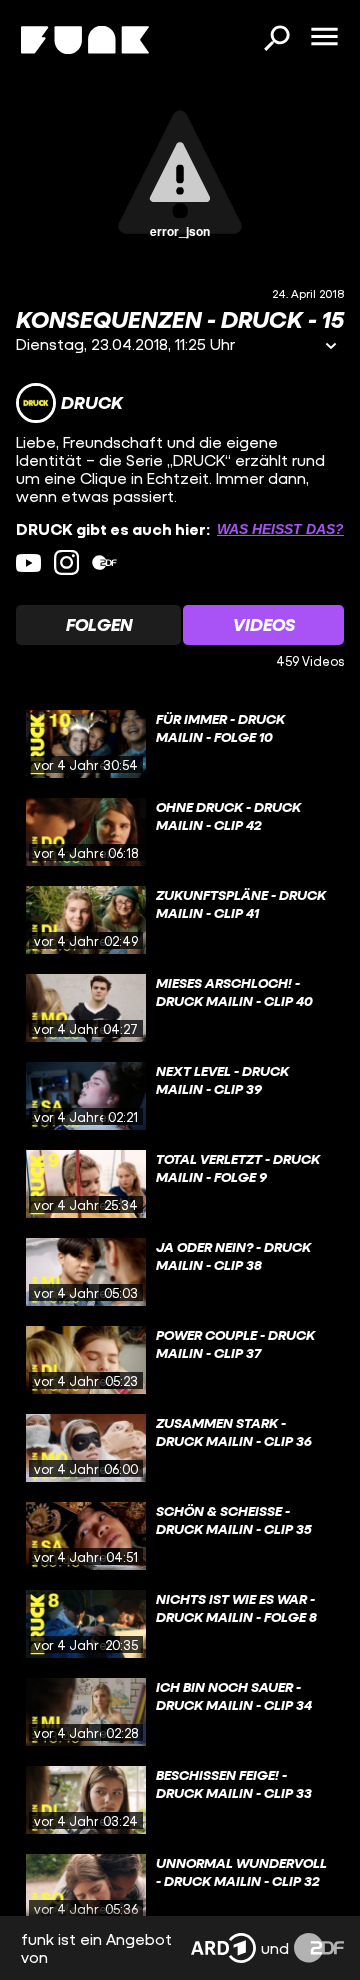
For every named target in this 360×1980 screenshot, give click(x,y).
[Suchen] (276, 40)
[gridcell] (180, 744)
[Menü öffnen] (324, 38)
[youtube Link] (28, 562)
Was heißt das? (280, 529)
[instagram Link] (66, 562)
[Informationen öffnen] (331, 347)
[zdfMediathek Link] (104, 562)
